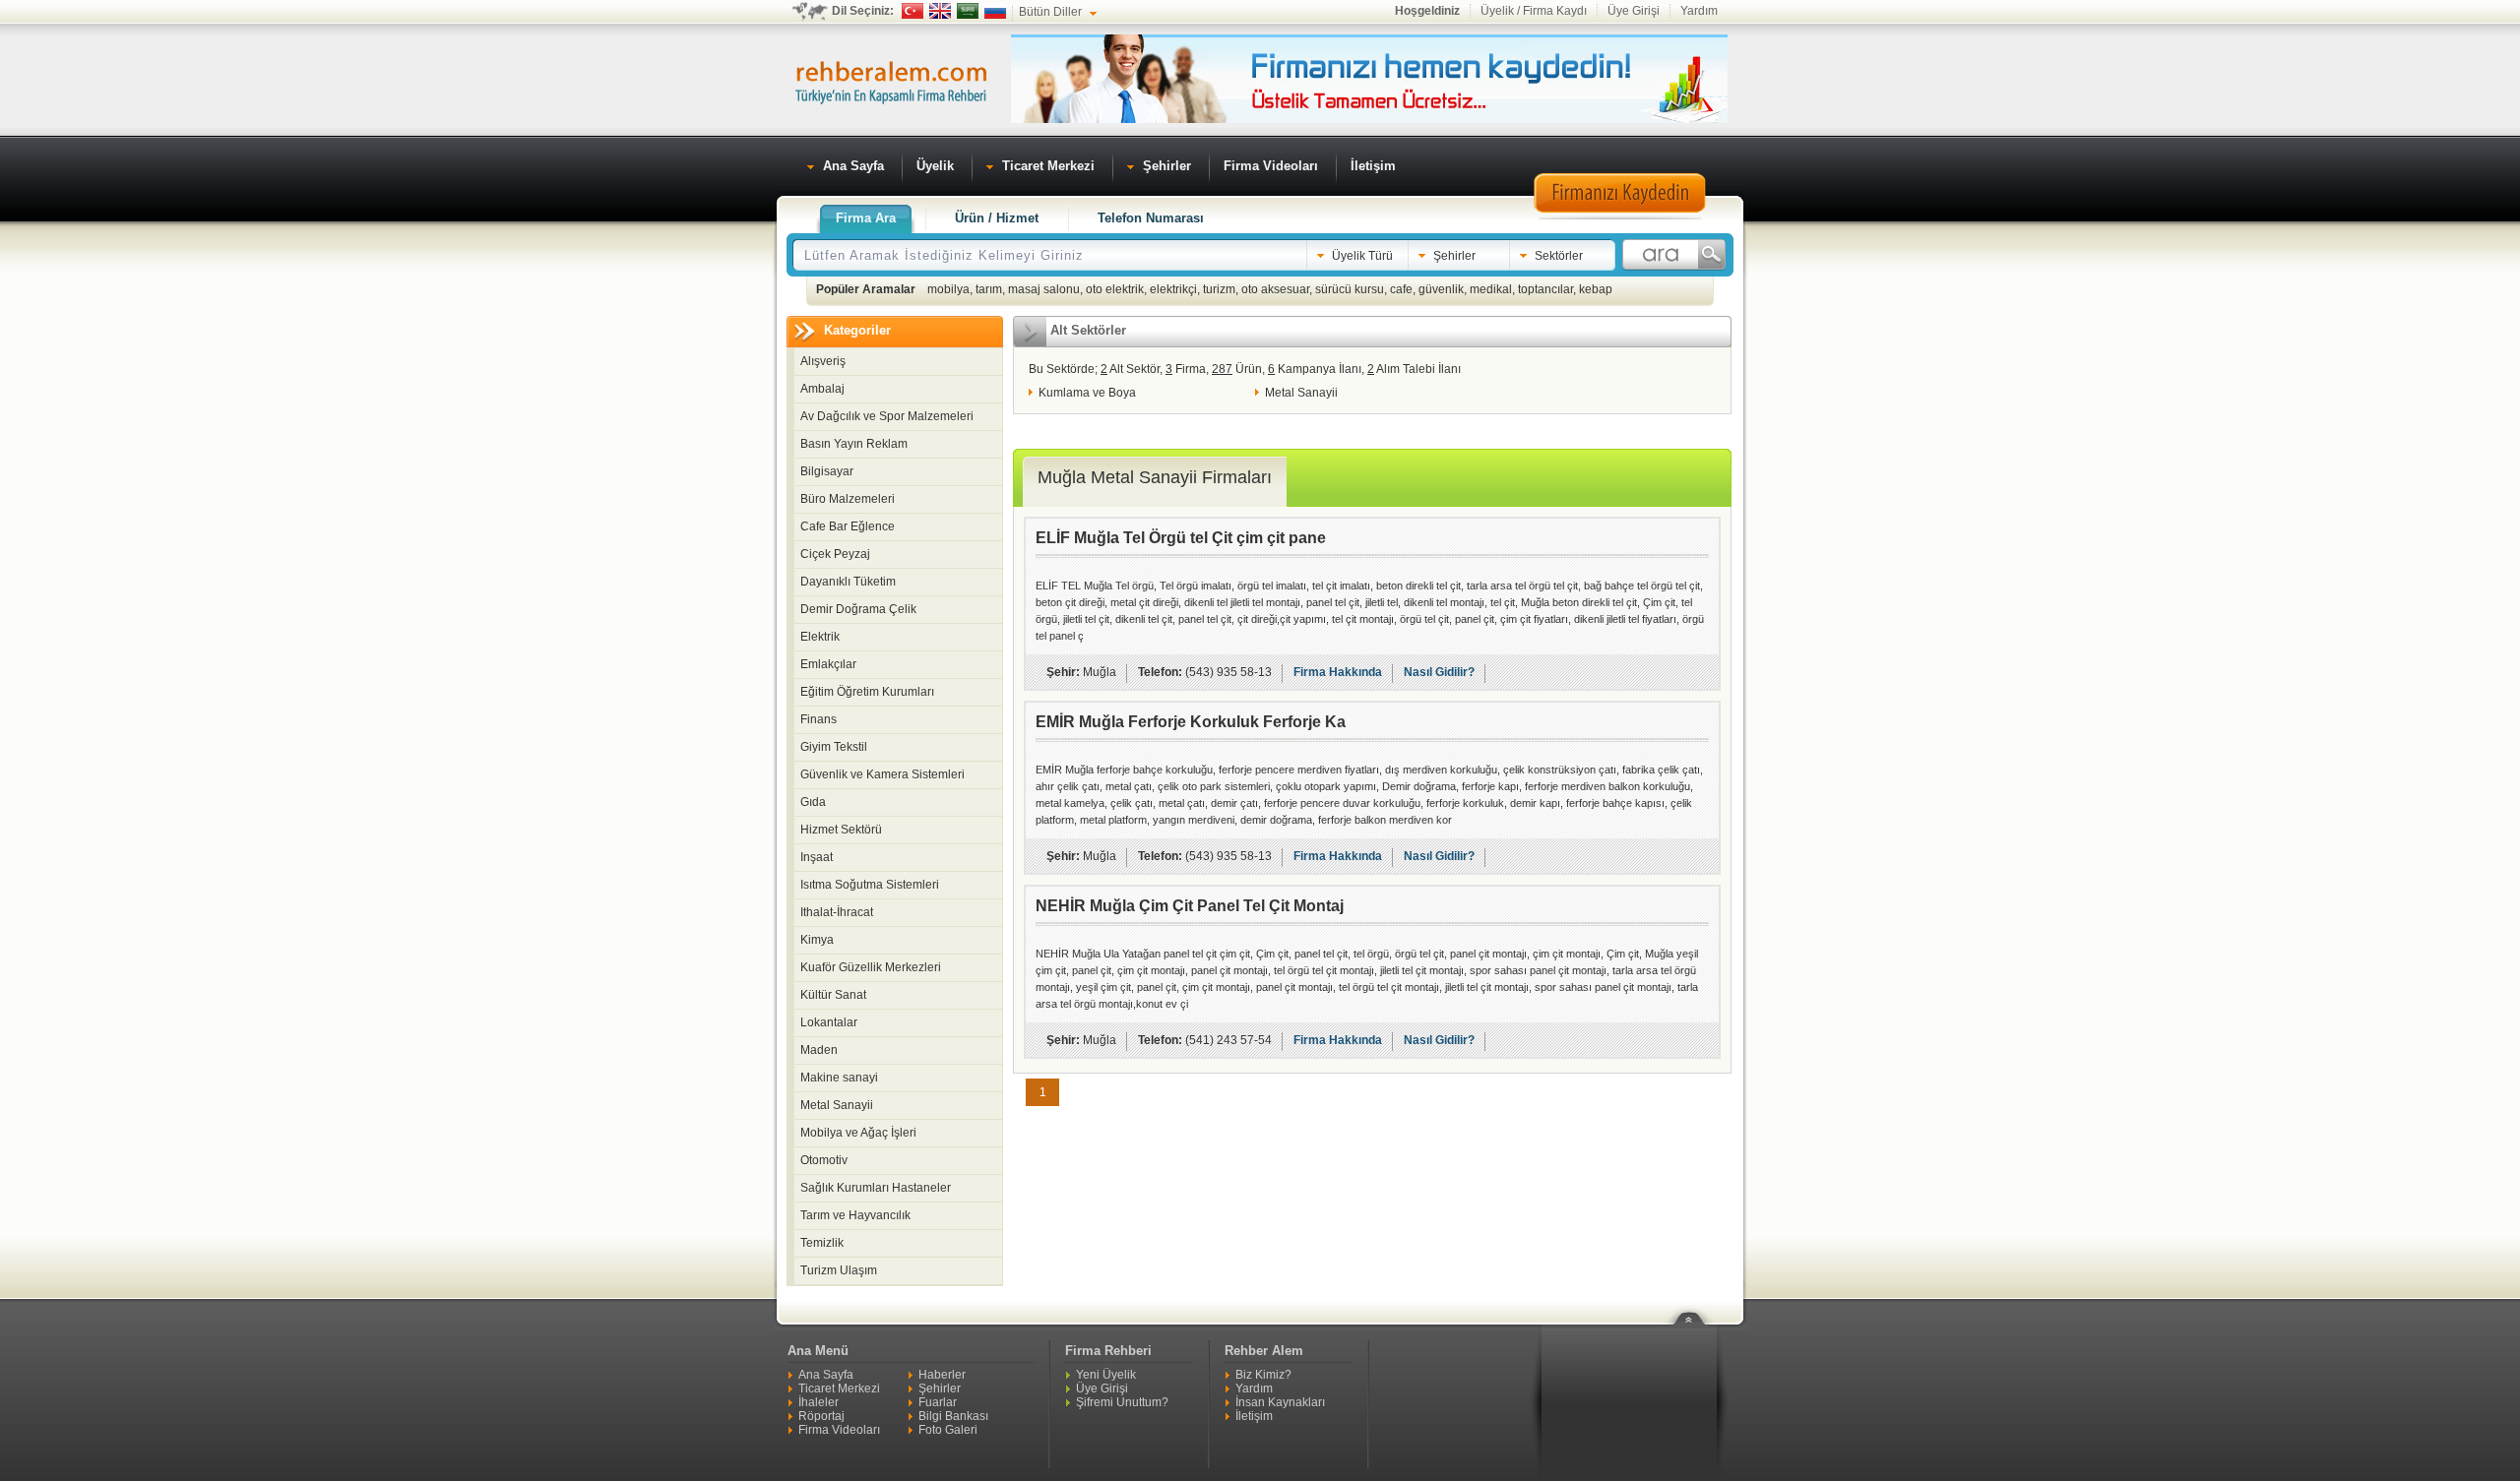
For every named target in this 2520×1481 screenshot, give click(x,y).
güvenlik (1441, 289)
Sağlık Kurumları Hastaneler (876, 1188)
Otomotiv (824, 1160)
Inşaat (817, 857)
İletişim (1254, 1416)
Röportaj (821, 1416)
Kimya (817, 940)
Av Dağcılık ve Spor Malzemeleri (887, 416)
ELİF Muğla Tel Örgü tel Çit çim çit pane (1181, 538)
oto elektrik (1115, 289)
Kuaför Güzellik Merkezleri (871, 967)
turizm (1219, 289)
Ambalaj (822, 389)
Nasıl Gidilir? (1439, 672)
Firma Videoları (839, 1430)
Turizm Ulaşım (839, 1270)
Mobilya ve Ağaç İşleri (858, 1133)
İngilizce (940, 11)
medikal (1491, 289)
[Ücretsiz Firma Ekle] (1369, 119)
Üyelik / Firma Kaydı (1534, 11)
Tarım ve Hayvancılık (855, 1215)
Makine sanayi (839, 1078)
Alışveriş (823, 361)
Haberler (942, 1375)
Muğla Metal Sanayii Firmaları (1155, 477)
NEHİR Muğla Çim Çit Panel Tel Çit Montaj (1190, 906)
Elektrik (820, 637)
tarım (989, 289)
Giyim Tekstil (834, 747)
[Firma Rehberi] (891, 80)
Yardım (1699, 11)
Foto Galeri (948, 1430)
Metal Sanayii (837, 1105)
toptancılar (1545, 289)
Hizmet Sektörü (841, 830)
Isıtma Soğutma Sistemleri (870, 885)
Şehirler (940, 1388)
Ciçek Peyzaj (835, 554)
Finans (819, 719)
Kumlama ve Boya (1087, 393)
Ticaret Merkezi (839, 1388)
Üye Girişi (1634, 11)
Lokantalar (829, 1022)
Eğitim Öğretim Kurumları (867, 692)
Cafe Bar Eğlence (848, 526)
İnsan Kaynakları (1280, 1402)
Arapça (968, 11)
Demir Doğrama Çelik (858, 609)
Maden (819, 1050)
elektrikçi (1173, 289)
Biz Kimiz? (1263, 1375)
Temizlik (822, 1243)
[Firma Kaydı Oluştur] (1619, 216)
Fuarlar (938, 1402)
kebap (1596, 289)
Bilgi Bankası (953, 1416)
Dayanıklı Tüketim (848, 582)
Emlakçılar (828, 664)
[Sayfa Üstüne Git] (1696, 1306)
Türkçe (913, 11)
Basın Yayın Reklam (854, 444)
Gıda (813, 802)
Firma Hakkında (1338, 672)
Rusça (995, 11)
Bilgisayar (827, 471)
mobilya (948, 289)
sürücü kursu (1350, 289)
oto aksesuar (1275, 289)
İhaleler (819, 1402)
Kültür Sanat (833, 995)
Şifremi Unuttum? (1122, 1402)
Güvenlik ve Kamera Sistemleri (882, 774)
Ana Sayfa (826, 1375)
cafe (1401, 289)
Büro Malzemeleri (848, 499)
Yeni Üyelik (1106, 1375)
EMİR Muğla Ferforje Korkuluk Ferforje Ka (1191, 722)
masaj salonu (1044, 289)
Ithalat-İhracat (837, 912)
